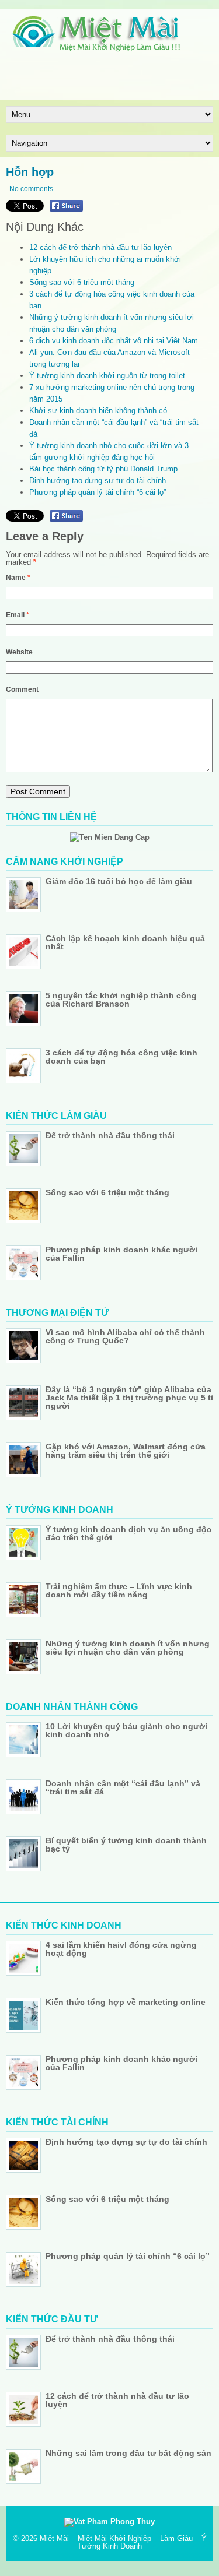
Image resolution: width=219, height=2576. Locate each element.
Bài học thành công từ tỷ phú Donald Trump (103, 469)
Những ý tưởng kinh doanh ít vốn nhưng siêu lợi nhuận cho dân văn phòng (128, 1648)
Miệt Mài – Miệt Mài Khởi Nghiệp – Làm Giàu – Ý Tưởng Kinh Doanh (123, 2542)
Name (18, 578)
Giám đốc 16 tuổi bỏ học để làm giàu (119, 881)
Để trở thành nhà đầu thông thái (110, 1135)
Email (18, 615)
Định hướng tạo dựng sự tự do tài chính (98, 481)
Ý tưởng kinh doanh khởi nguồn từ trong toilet (107, 376)
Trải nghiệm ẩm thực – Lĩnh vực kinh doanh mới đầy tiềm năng (119, 1590)
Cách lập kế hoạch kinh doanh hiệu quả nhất (125, 942)
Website (19, 652)
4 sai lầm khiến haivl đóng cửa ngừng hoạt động (121, 1949)
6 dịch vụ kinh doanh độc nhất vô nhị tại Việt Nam (114, 341)
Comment (22, 689)
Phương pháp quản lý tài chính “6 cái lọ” (98, 492)
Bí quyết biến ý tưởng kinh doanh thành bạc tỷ (126, 1845)
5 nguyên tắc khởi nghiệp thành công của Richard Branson (121, 1000)
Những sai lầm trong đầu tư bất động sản (128, 2453)
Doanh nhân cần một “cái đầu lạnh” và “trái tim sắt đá (123, 1787)
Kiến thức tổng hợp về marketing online (126, 2002)
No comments (31, 189)
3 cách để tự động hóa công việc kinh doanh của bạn (121, 1057)
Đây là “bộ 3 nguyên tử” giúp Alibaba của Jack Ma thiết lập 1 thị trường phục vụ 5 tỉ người (129, 1398)
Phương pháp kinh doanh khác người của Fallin (121, 1254)
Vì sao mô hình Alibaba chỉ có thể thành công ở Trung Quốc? (125, 1336)
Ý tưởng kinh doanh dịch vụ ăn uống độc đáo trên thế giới (128, 1533)
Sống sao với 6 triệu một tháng (82, 282)
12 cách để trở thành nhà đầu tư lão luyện (100, 247)
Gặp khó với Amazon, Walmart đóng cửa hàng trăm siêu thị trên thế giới (126, 1451)
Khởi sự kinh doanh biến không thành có (98, 411)
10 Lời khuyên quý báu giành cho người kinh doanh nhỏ (126, 1730)
